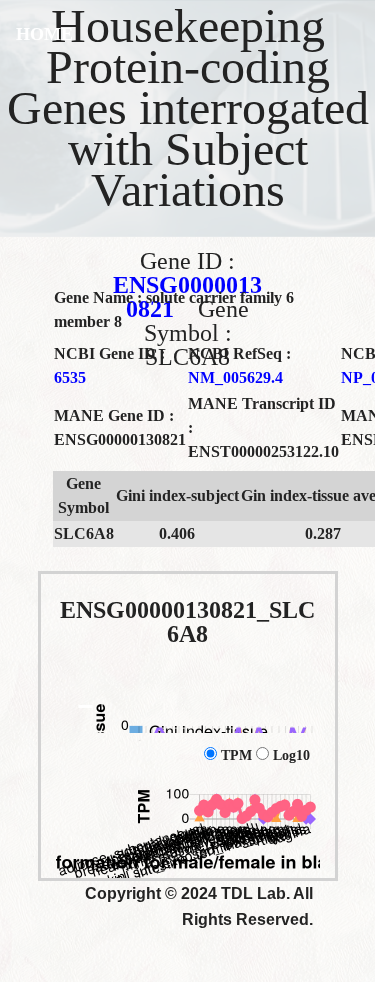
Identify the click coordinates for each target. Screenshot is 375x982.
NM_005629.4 (235, 377)
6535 (70, 377)
